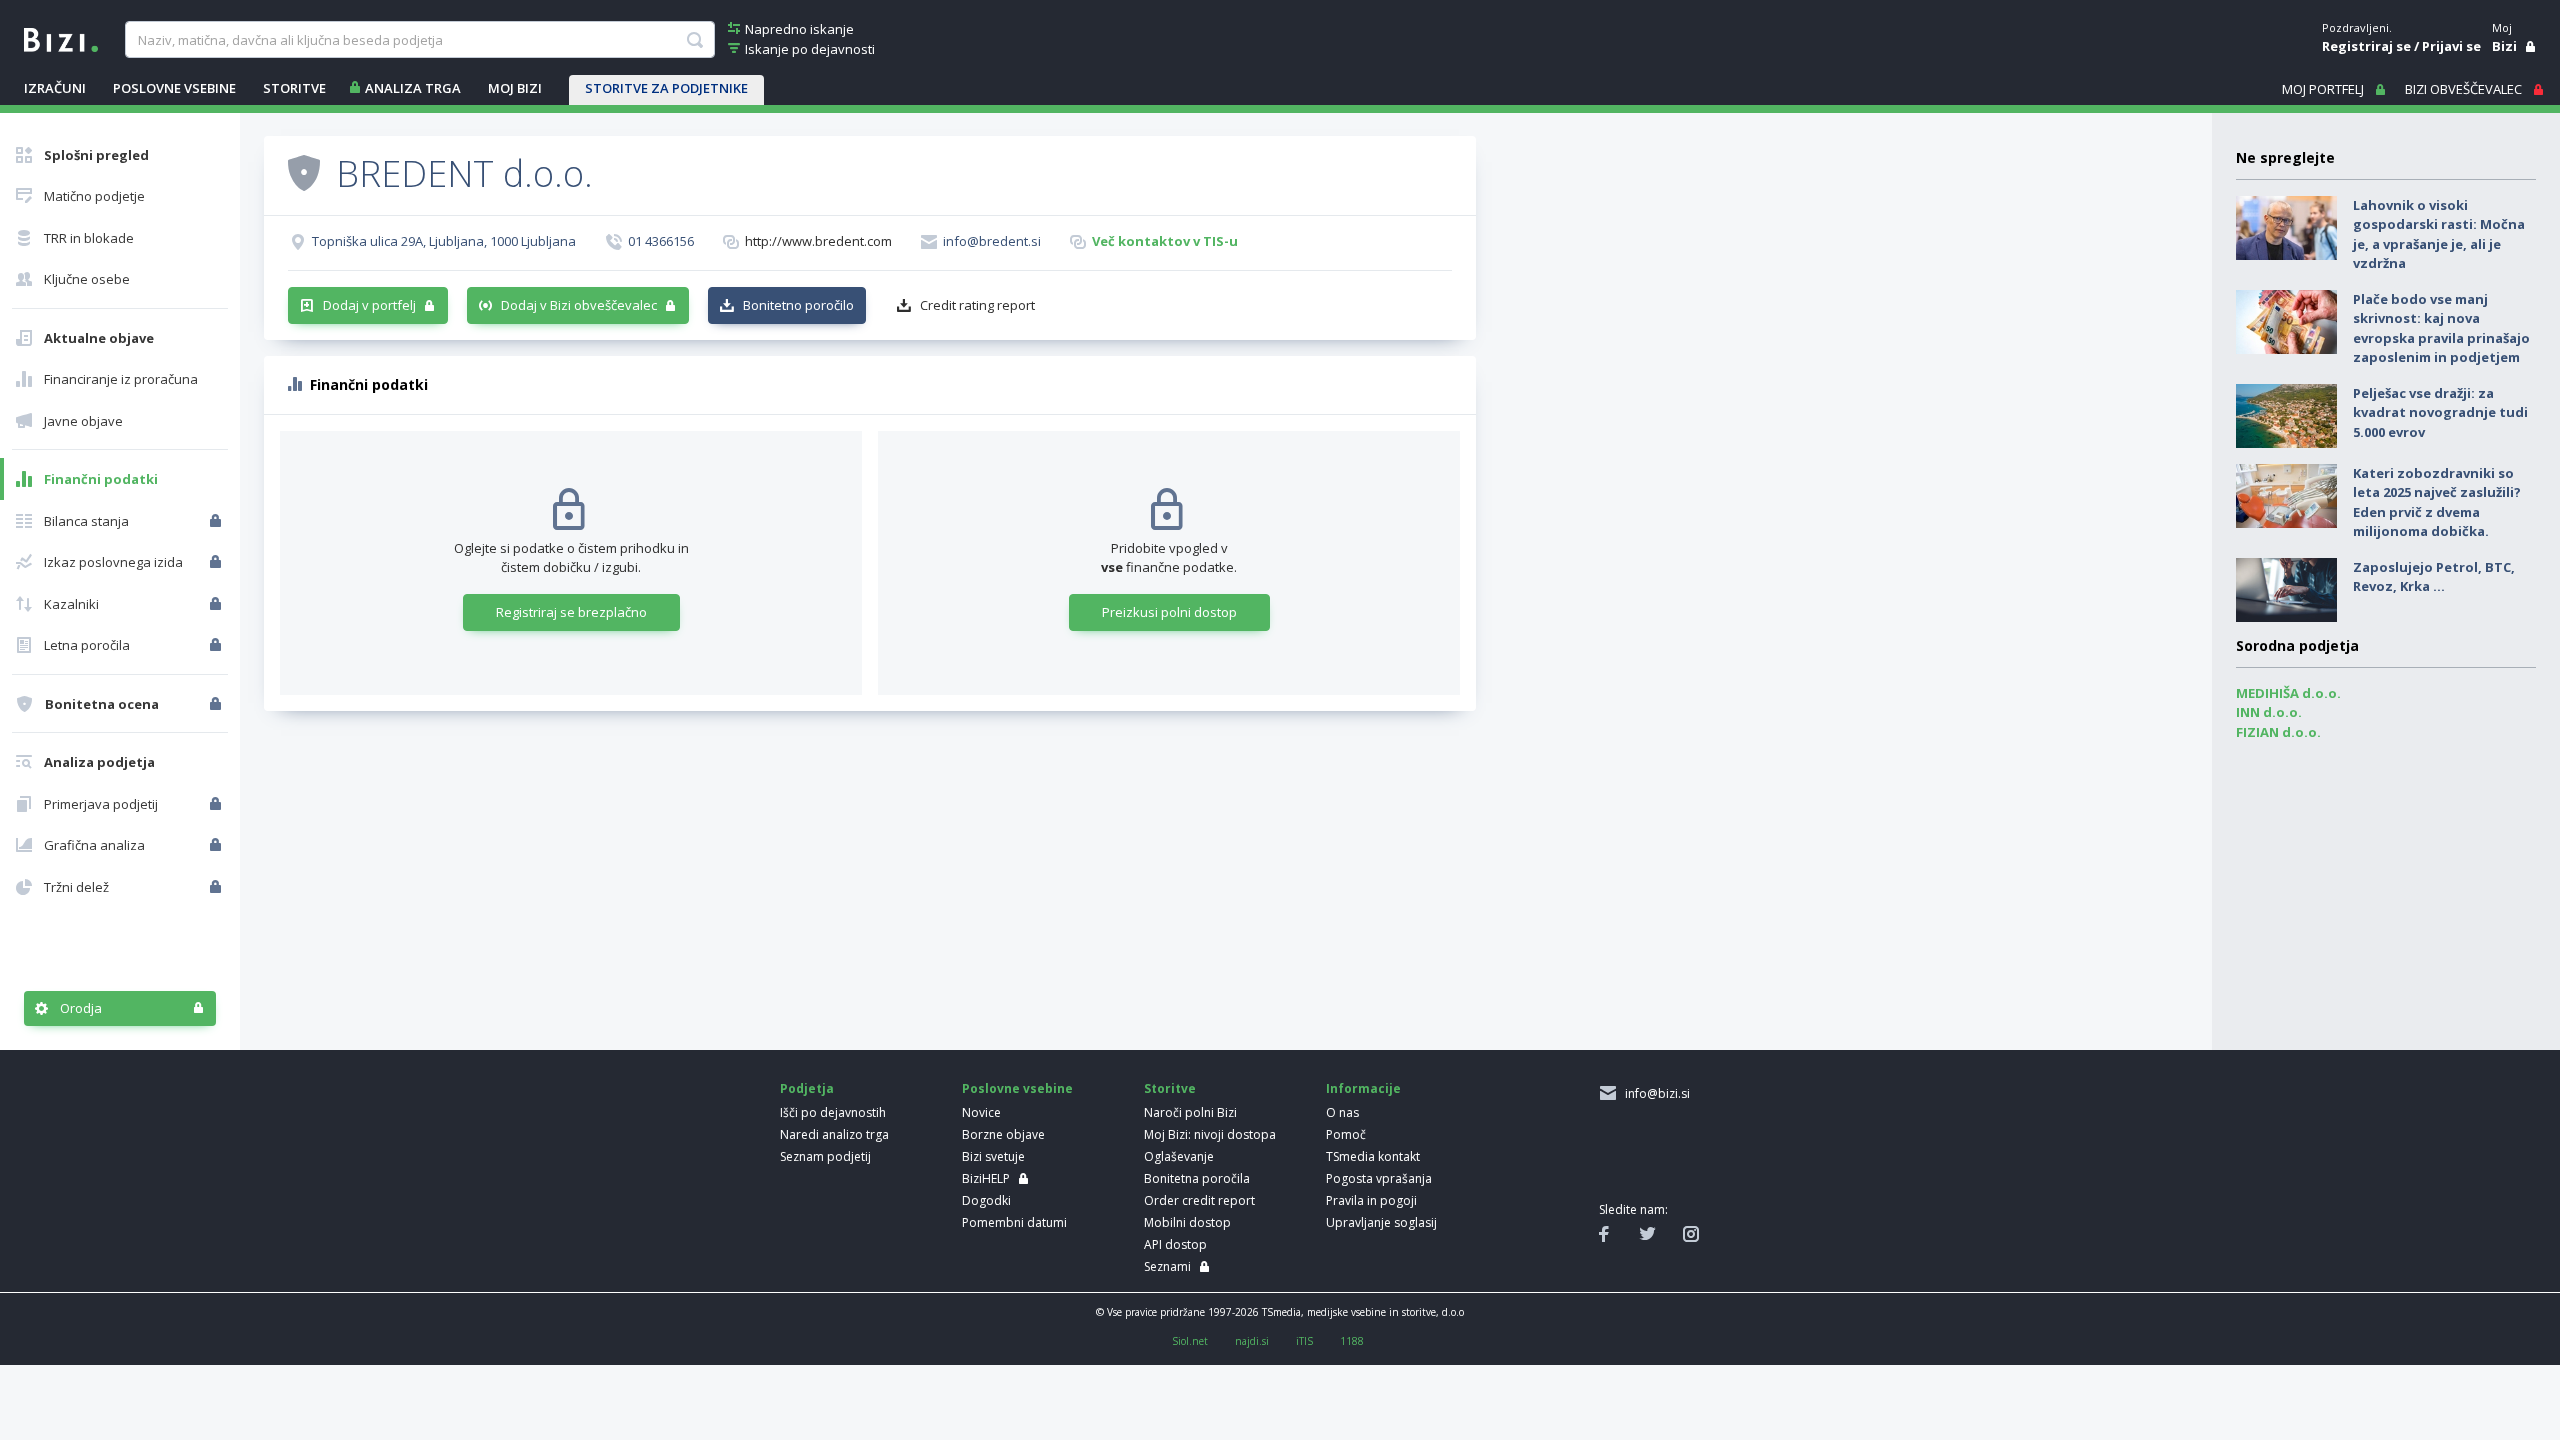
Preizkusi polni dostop (1169, 612)
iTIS (1304, 1341)
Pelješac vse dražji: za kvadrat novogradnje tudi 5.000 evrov (2440, 412)
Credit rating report (977, 305)
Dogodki (986, 1200)
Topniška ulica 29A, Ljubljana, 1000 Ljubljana (444, 241)
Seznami (1167, 1266)
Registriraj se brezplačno (571, 612)
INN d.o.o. (2269, 712)
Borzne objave (1003, 1134)
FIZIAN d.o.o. (2278, 732)
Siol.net (1190, 1341)
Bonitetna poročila (1197, 1178)
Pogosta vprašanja (1379, 1178)
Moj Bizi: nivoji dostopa (1210, 1134)
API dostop (1175, 1244)
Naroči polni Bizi (1190, 1112)
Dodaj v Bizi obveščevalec (579, 305)
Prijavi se (2451, 46)
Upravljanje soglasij (1381, 1222)
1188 (1352, 1341)
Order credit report (1199, 1200)
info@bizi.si (1654, 1093)
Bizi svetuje (993, 1156)
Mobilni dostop (1187, 1222)
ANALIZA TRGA (413, 88)
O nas (1342, 1112)
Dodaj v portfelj (369, 305)
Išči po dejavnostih (833, 1112)
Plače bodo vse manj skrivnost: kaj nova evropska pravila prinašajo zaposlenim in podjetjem (2441, 328)
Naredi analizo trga (834, 1134)
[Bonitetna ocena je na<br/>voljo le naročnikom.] (217, 704)
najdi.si (1252, 1341)
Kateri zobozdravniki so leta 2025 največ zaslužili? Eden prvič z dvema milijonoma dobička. (2437, 502)
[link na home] (61, 38)
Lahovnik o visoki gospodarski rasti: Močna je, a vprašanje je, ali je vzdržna (2439, 234)
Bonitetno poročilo (798, 305)
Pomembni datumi (1014, 1222)
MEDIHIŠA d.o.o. (2288, 693)
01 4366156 (661, 241)
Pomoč (1346, 1134)
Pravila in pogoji (1371, 1200)
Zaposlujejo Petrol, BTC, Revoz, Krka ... (2434, 577)
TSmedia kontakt (1373, 1156)
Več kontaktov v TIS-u (1165, 241)
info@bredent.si (992, 241)
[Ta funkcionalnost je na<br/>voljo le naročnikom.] (217, 521)
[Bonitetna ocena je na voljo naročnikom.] (304, 172)
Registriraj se (2366, 46)
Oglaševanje (1179, 1156)
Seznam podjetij (825, 1156)
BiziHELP (986, 1178)
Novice (981, 1112)
